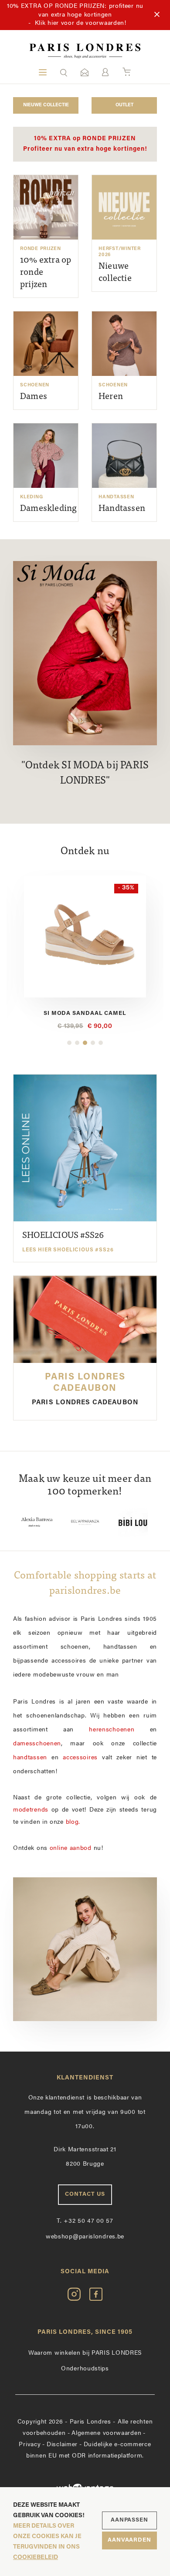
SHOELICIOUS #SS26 (68, 1242)
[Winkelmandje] (127, 72)
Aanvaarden (129, 2540)
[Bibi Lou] (119, 1522)
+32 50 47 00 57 (85, 2221)
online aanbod (71, 1848)
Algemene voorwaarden (106, 2433)
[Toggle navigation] (43, 72)
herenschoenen (112, 1730)
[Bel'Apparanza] (71, 1522)
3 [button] (85, 1043)
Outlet (124, 105)
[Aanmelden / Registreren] (105, 72)
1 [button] (69, 1043)
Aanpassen (129, 2520)
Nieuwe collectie (46, 105)
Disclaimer (62, 2445)
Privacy (30, 2445)
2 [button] (77, 1043)
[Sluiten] (157, 15)
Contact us (85, 2194)
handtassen (30, 1758)
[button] (64, 72)
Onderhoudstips (85, 2369)
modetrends (31, 1810)
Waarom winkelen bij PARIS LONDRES (85, 2353)
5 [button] (101, 1043)
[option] (71, 1522)
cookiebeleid (36, 2557)
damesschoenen (37, 1744)
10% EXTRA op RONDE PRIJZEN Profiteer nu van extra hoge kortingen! (85, 144)
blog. (73, 1822)
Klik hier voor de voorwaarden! (81, 23)
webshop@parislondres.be (85, 2237)
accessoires (80, 1758)
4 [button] (93, 1043)
